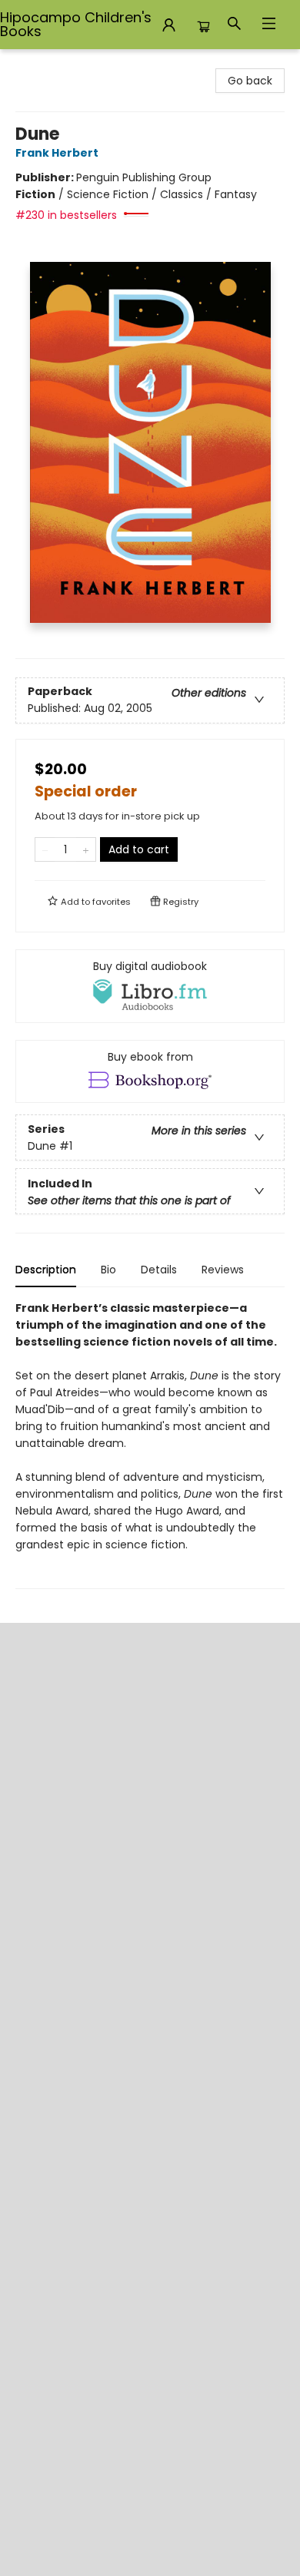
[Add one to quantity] (86, 849)
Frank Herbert (57, 153)
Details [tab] (159, 1270)
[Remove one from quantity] (45, 849)
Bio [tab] (108, 1270)
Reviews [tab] (223, 1270)
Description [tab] (46, 1270)
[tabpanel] (150, 1444)
